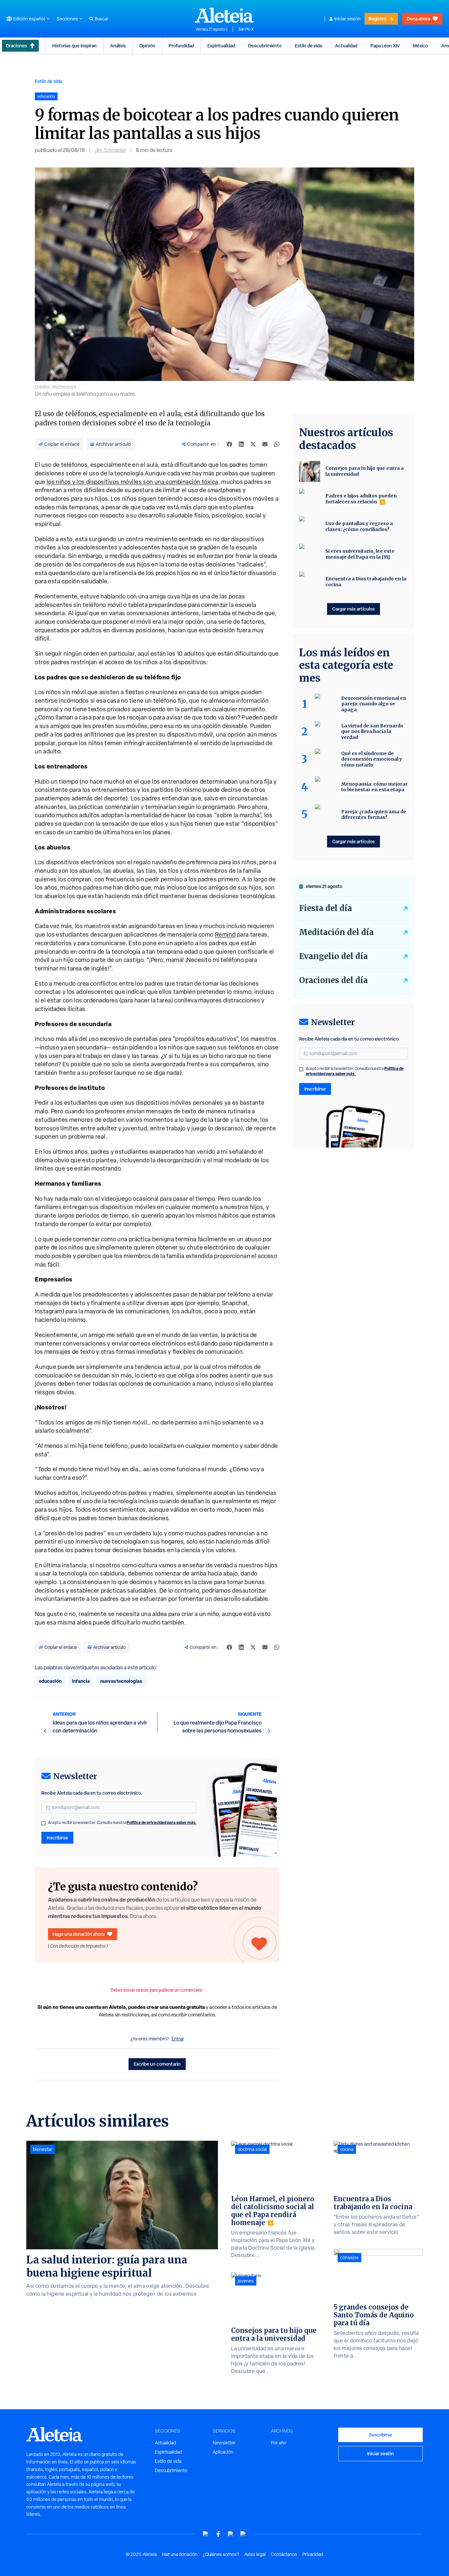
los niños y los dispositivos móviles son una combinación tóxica (132, 482)
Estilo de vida (308, 46)
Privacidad (313, 2554)
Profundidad (181, 46)
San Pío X (246, 29)
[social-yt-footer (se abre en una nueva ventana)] (206, 2534)
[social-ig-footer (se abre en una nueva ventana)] (243, 2534)
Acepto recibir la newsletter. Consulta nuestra (122, 1823)
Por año (279, 2443)
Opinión (147, 46)
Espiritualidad (221, 46)
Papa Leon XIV (385, 46)
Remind (225, 934)
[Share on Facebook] (229, 444)
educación (50, 1681)
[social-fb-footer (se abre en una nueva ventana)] (218, 2534)
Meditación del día (336, 932)
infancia (81, 1681)
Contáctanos (284, 2554)
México (420, 46)
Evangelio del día (333, 956)
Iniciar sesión (347, 19)
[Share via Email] (265, 444)
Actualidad (346, 46)
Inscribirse (57, 1838)
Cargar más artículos (354, 609)
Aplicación (223, 2452)
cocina (347, 2149)
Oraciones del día (333, 980)
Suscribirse (380, 2435)
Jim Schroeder (110, 150)
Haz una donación (180, 2554)
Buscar (102, 19)
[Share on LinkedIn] (241, 444)
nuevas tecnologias (121, 1681)
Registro (377, 19)
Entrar (178, 2039)
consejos (349, 2258)
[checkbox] (43, 1823)
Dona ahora (418, 19)
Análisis (118, 46)
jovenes (246, 2281)
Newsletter (224, 2443)
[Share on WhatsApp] (277, 444)
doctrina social (252, 2149)
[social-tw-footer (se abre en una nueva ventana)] (231, 2534)
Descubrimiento (265, 46)
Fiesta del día (326, 908)
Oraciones (16, 46)
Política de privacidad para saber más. (162, 1822)
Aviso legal (255, 2554)
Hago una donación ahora (79, 1934)
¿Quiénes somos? (221, 2554)
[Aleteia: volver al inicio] (225, 15)
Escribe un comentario (157, 2064)
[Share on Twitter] (253, 444)
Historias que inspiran (74, 46)
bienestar (43, 2149)
